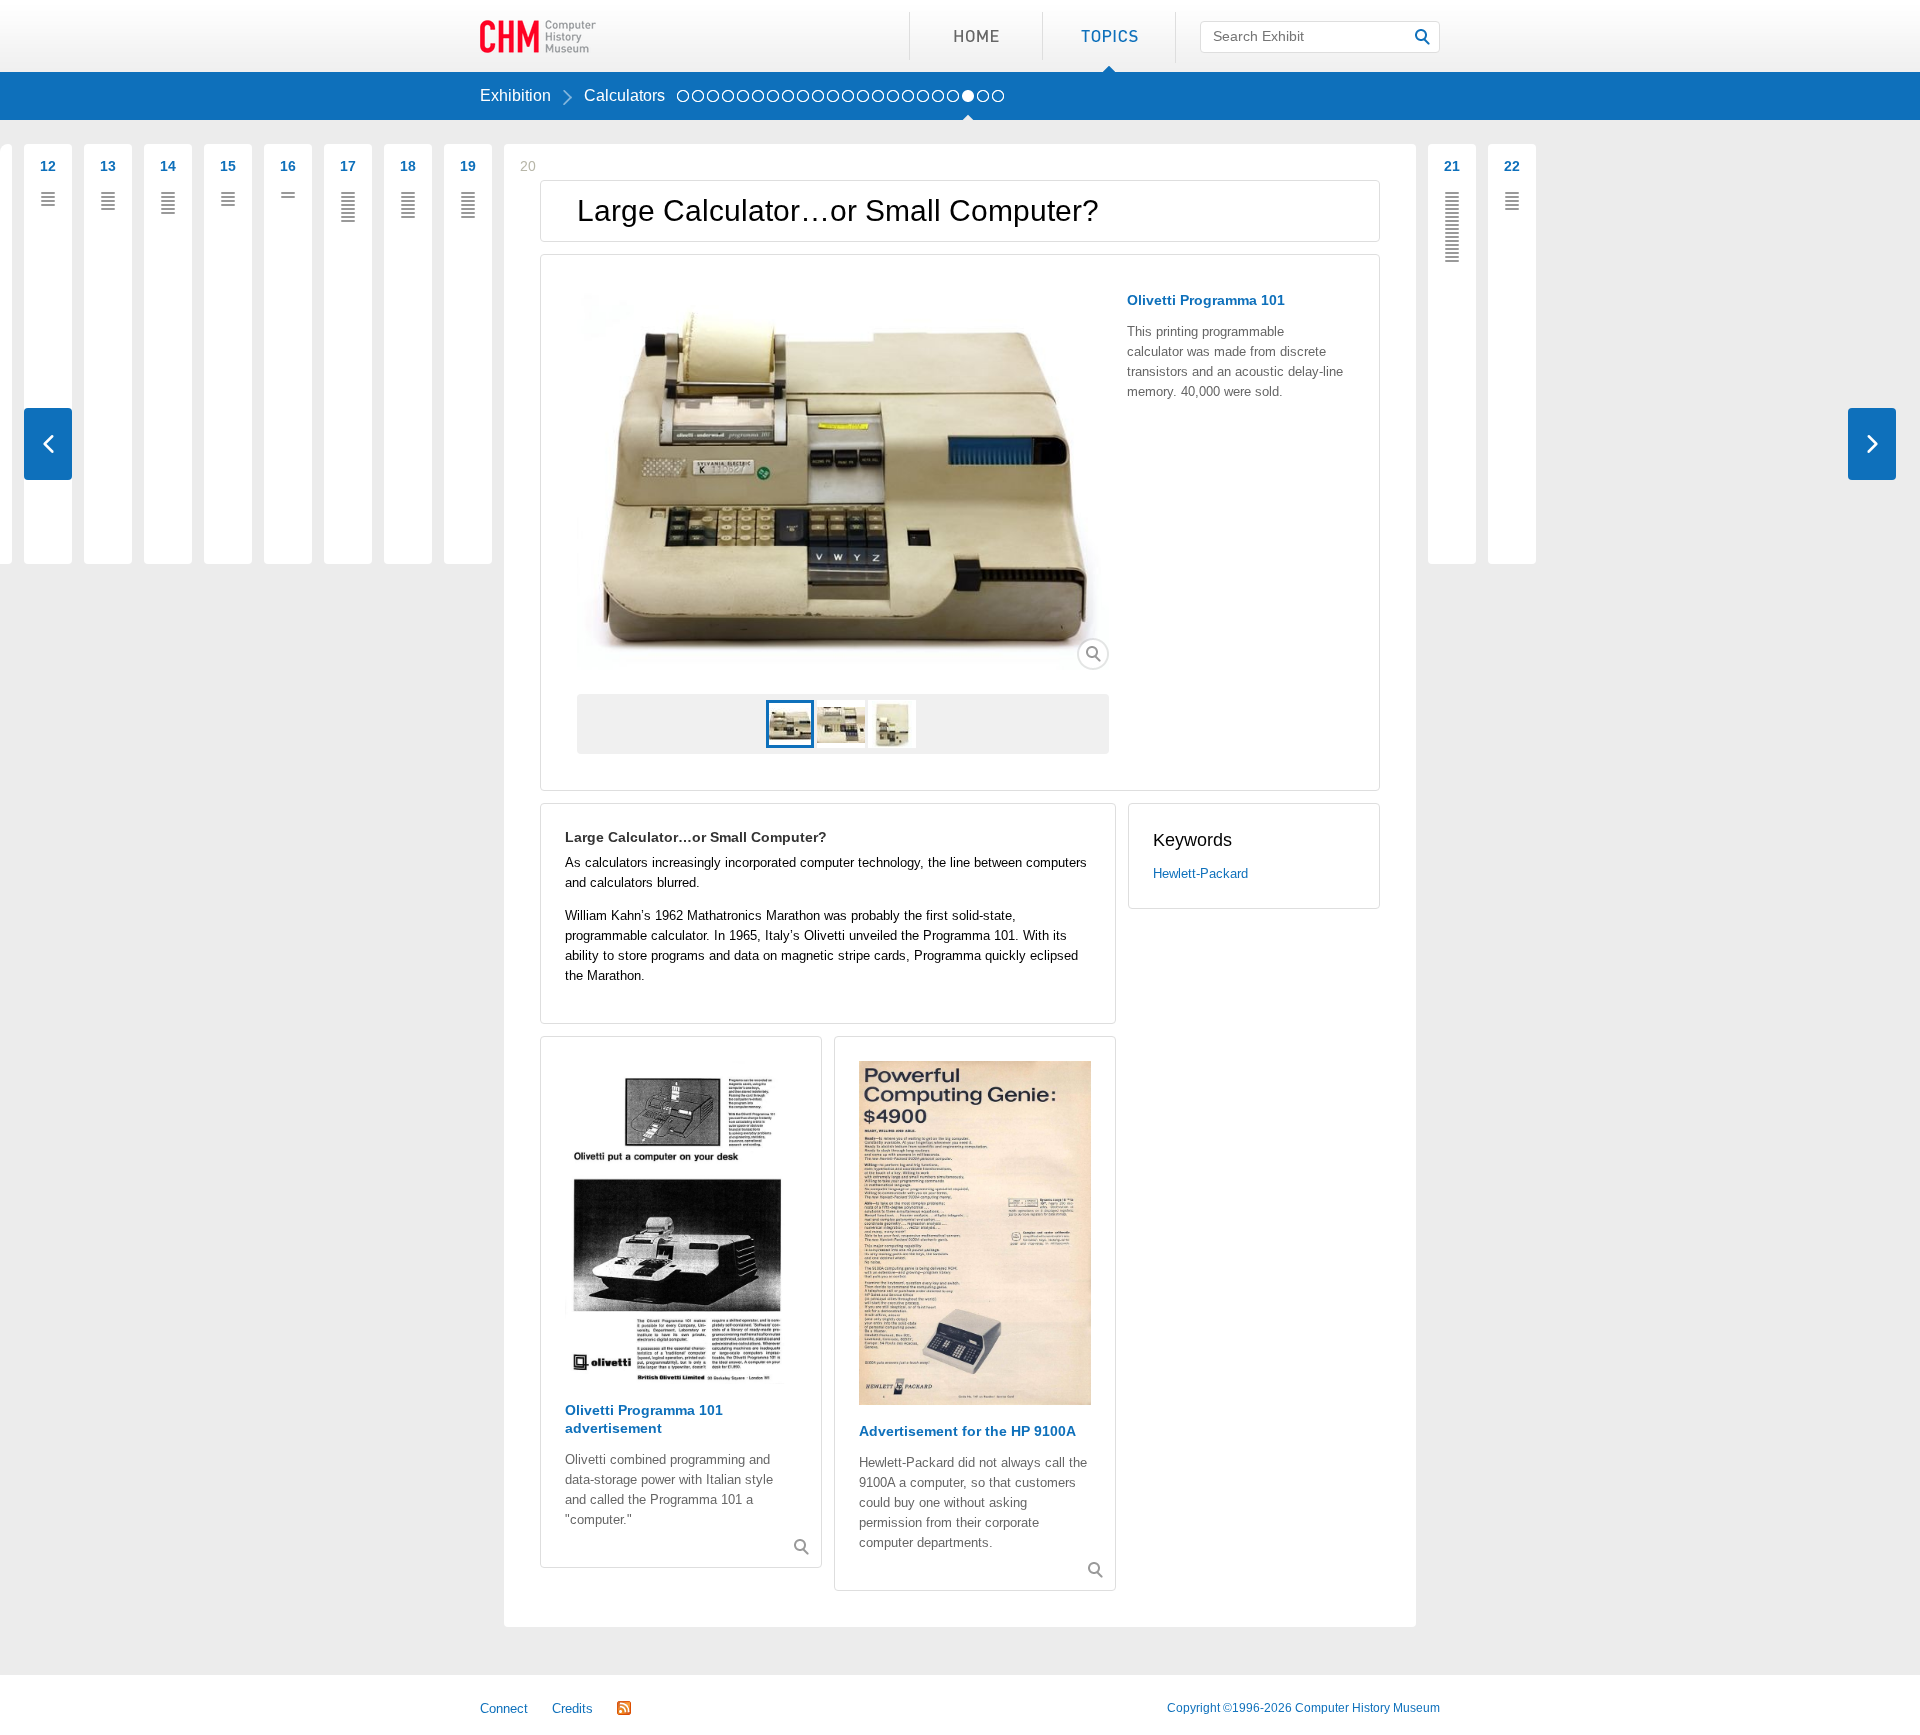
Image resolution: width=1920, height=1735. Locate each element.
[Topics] (1108, 36)
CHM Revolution (538, 36)
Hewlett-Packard (1200, 873)
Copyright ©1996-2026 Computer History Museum (1303, 1708)
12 (848, 102)
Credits (572, 1708)
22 (998, 102)
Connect (504, 1708)
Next (1872, 444)
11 (833, 102)
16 (908, 102)
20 (968, 102)
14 (878, 102)
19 (953, 102)
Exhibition (515, 95)
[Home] (975, 36)
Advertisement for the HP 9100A (967, 1431)
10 (818, 102)
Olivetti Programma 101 (1206, 300)
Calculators (624, 95)
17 (923, 102)
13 (863, 102)
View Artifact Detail (1093, 654)
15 (893, 102)
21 (983, 102)
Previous (48, 444)
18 (938, 102)
